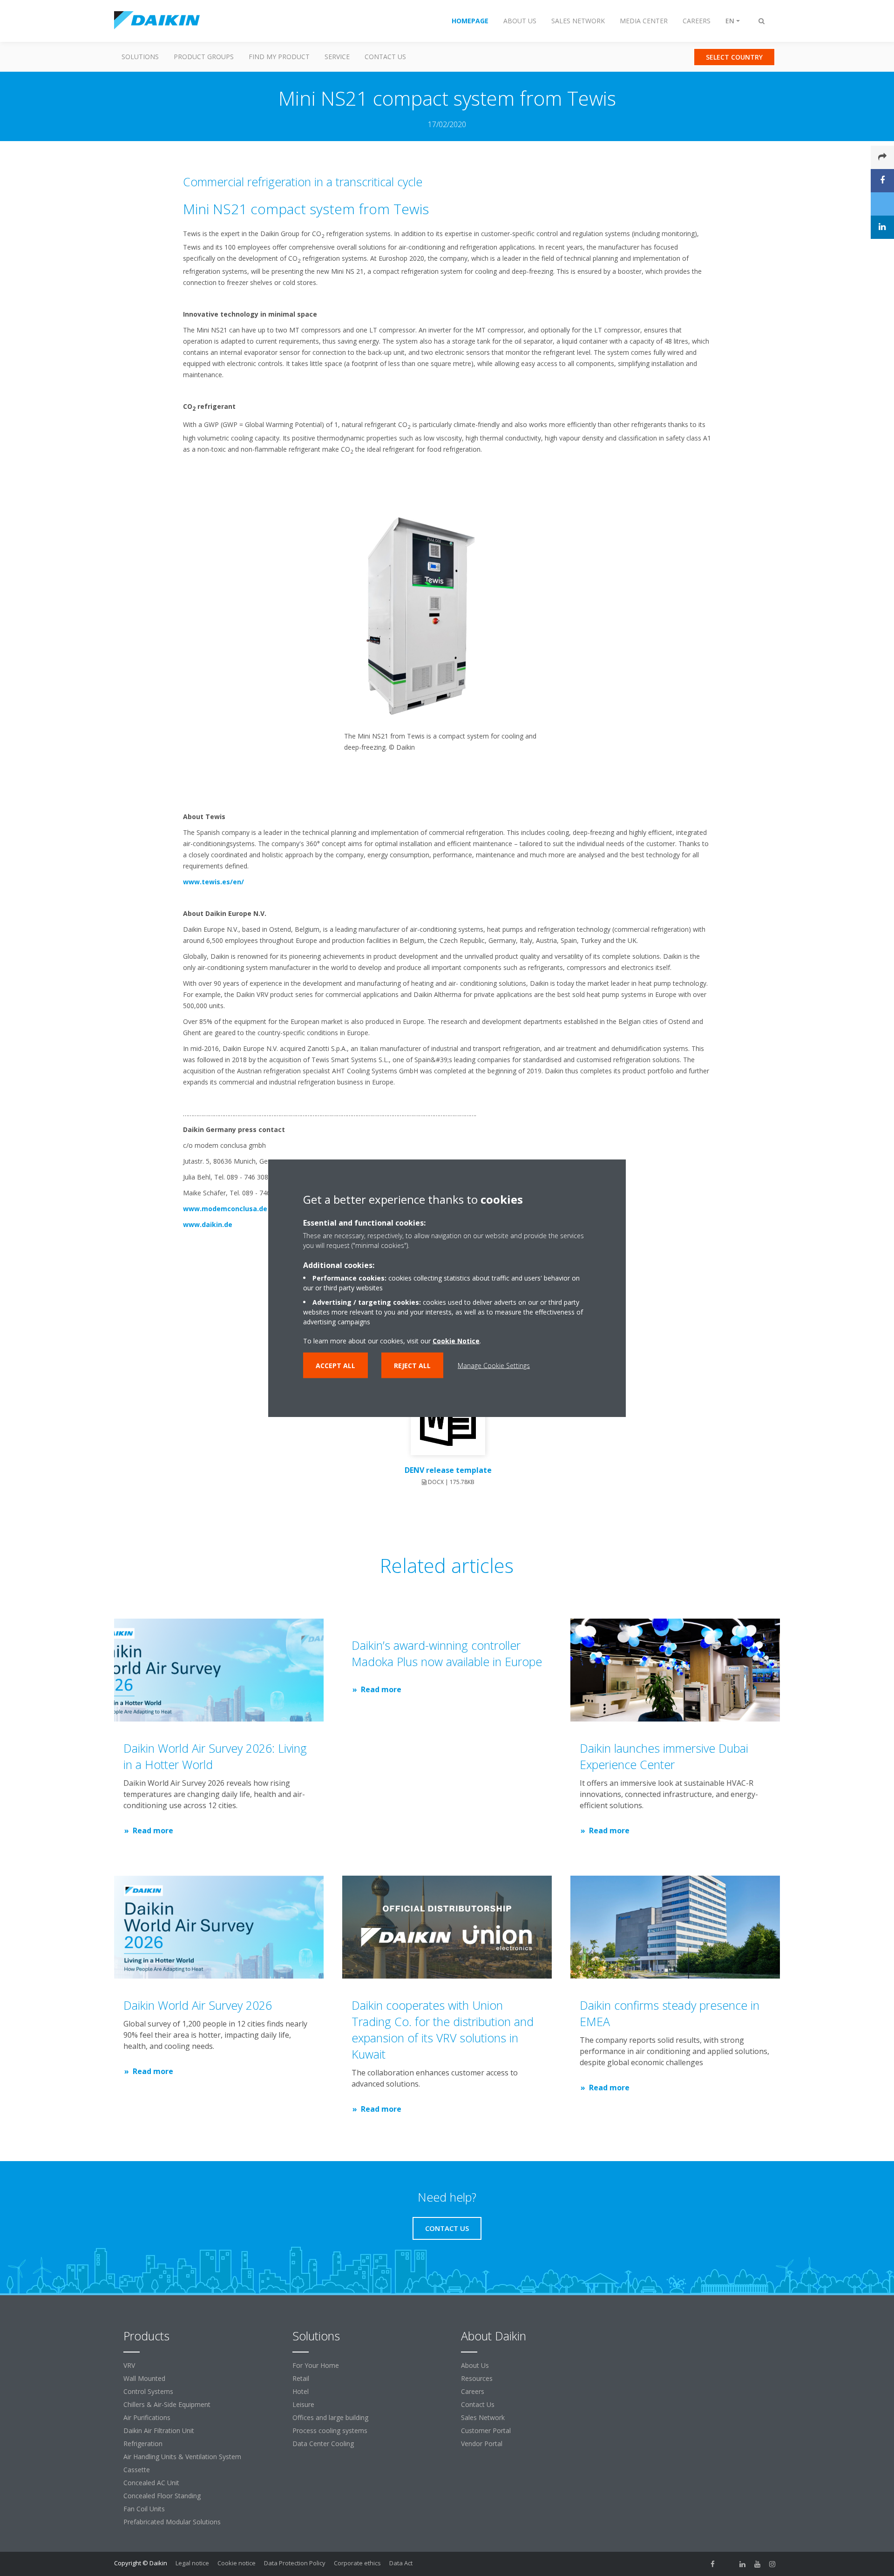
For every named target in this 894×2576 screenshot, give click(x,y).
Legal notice (192, 2563)
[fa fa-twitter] (728, 2564)
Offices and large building (330, 2417)
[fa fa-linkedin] (743, 2564)
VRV (129, 2365)
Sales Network (483, 2417)
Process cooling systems (330, 2430)
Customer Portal (486, 2430)
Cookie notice (237, 2563)
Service (337, 57)
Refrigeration (143, 2444)
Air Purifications (147, 2417)
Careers (473, 2391)
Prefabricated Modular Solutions (172, 2522)
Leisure (303, 2404)
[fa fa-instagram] (772, 2564)
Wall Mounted (144, 2378)
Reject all (412, 1366)
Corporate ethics (357, 2563)
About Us (475, 2365)
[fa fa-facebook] (713, 2564)
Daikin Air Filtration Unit (159, 2430)
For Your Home (316, 2365)
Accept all (335, 1366)
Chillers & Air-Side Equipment (167, 2404)
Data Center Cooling (323, 2444)
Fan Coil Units (144, 2509)
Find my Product (279, 57)
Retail (301, 2378)
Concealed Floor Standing (162, 2496)
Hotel (301, 2391)
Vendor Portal (482, 2444)
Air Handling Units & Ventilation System (182, 2457)
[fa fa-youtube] (758, 2564)
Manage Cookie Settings (494, 1366)
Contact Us (385, 57)
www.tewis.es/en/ (213, 882)
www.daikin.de (208, 1224)
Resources (477, 2378)
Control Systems (148, 2391)
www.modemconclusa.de (225, 1209)
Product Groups (204, 57)
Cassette (137, 2470)
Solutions (140, 57)
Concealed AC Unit (151, 2483)
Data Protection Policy (295, 2563)
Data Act (401, 2563)
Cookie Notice (456, 1341)
